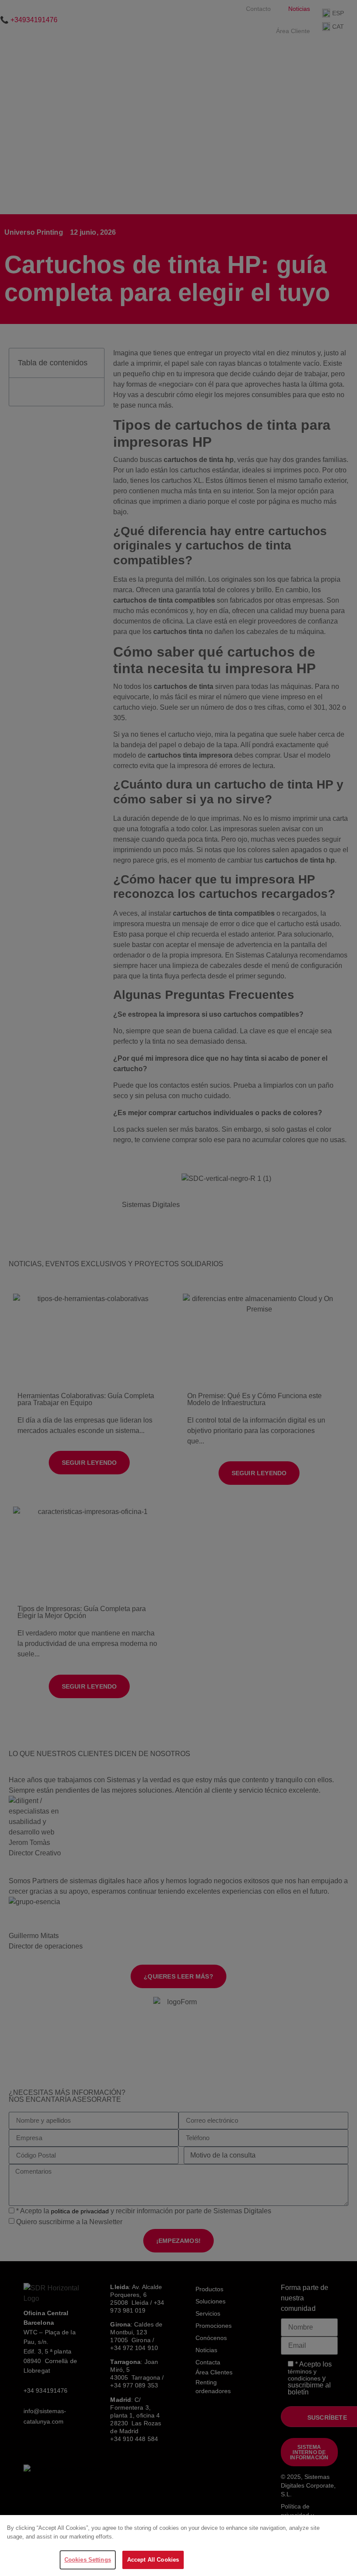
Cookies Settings (88, 2560)
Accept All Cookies (153, 2560)
